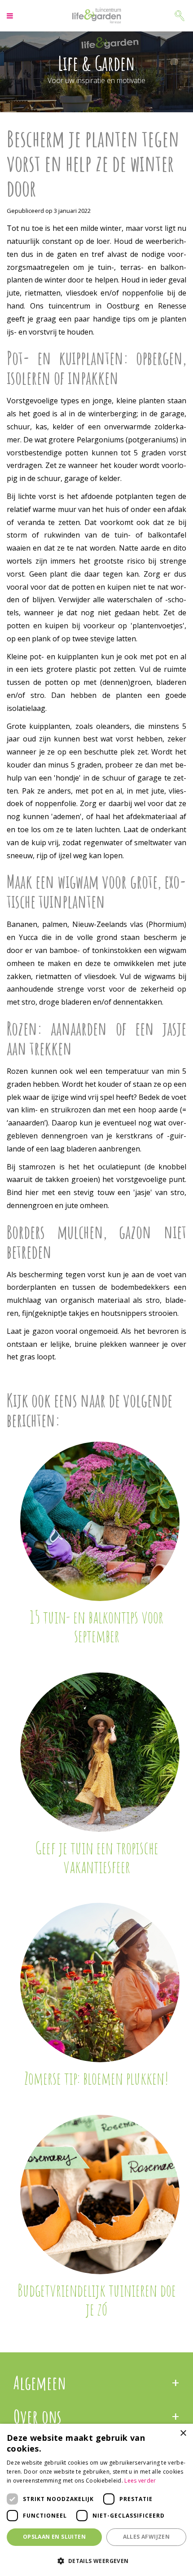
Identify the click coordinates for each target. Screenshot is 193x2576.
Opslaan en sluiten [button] (54, 2537)
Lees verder (140, 2481)
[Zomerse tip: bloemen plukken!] (100, 1983)
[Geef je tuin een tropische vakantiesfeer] (100, 1752)
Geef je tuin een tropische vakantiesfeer (97, 1857)
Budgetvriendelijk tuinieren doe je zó (97, 2299)
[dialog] (96, 2500)
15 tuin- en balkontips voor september (96, 1626)
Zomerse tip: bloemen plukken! (96, 2078)
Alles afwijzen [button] (147, 2537)
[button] (96, 2561)
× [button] (183, 2433)
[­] (11, 16)
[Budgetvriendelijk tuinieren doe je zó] (100, 2194)
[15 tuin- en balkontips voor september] (100, 1521)
